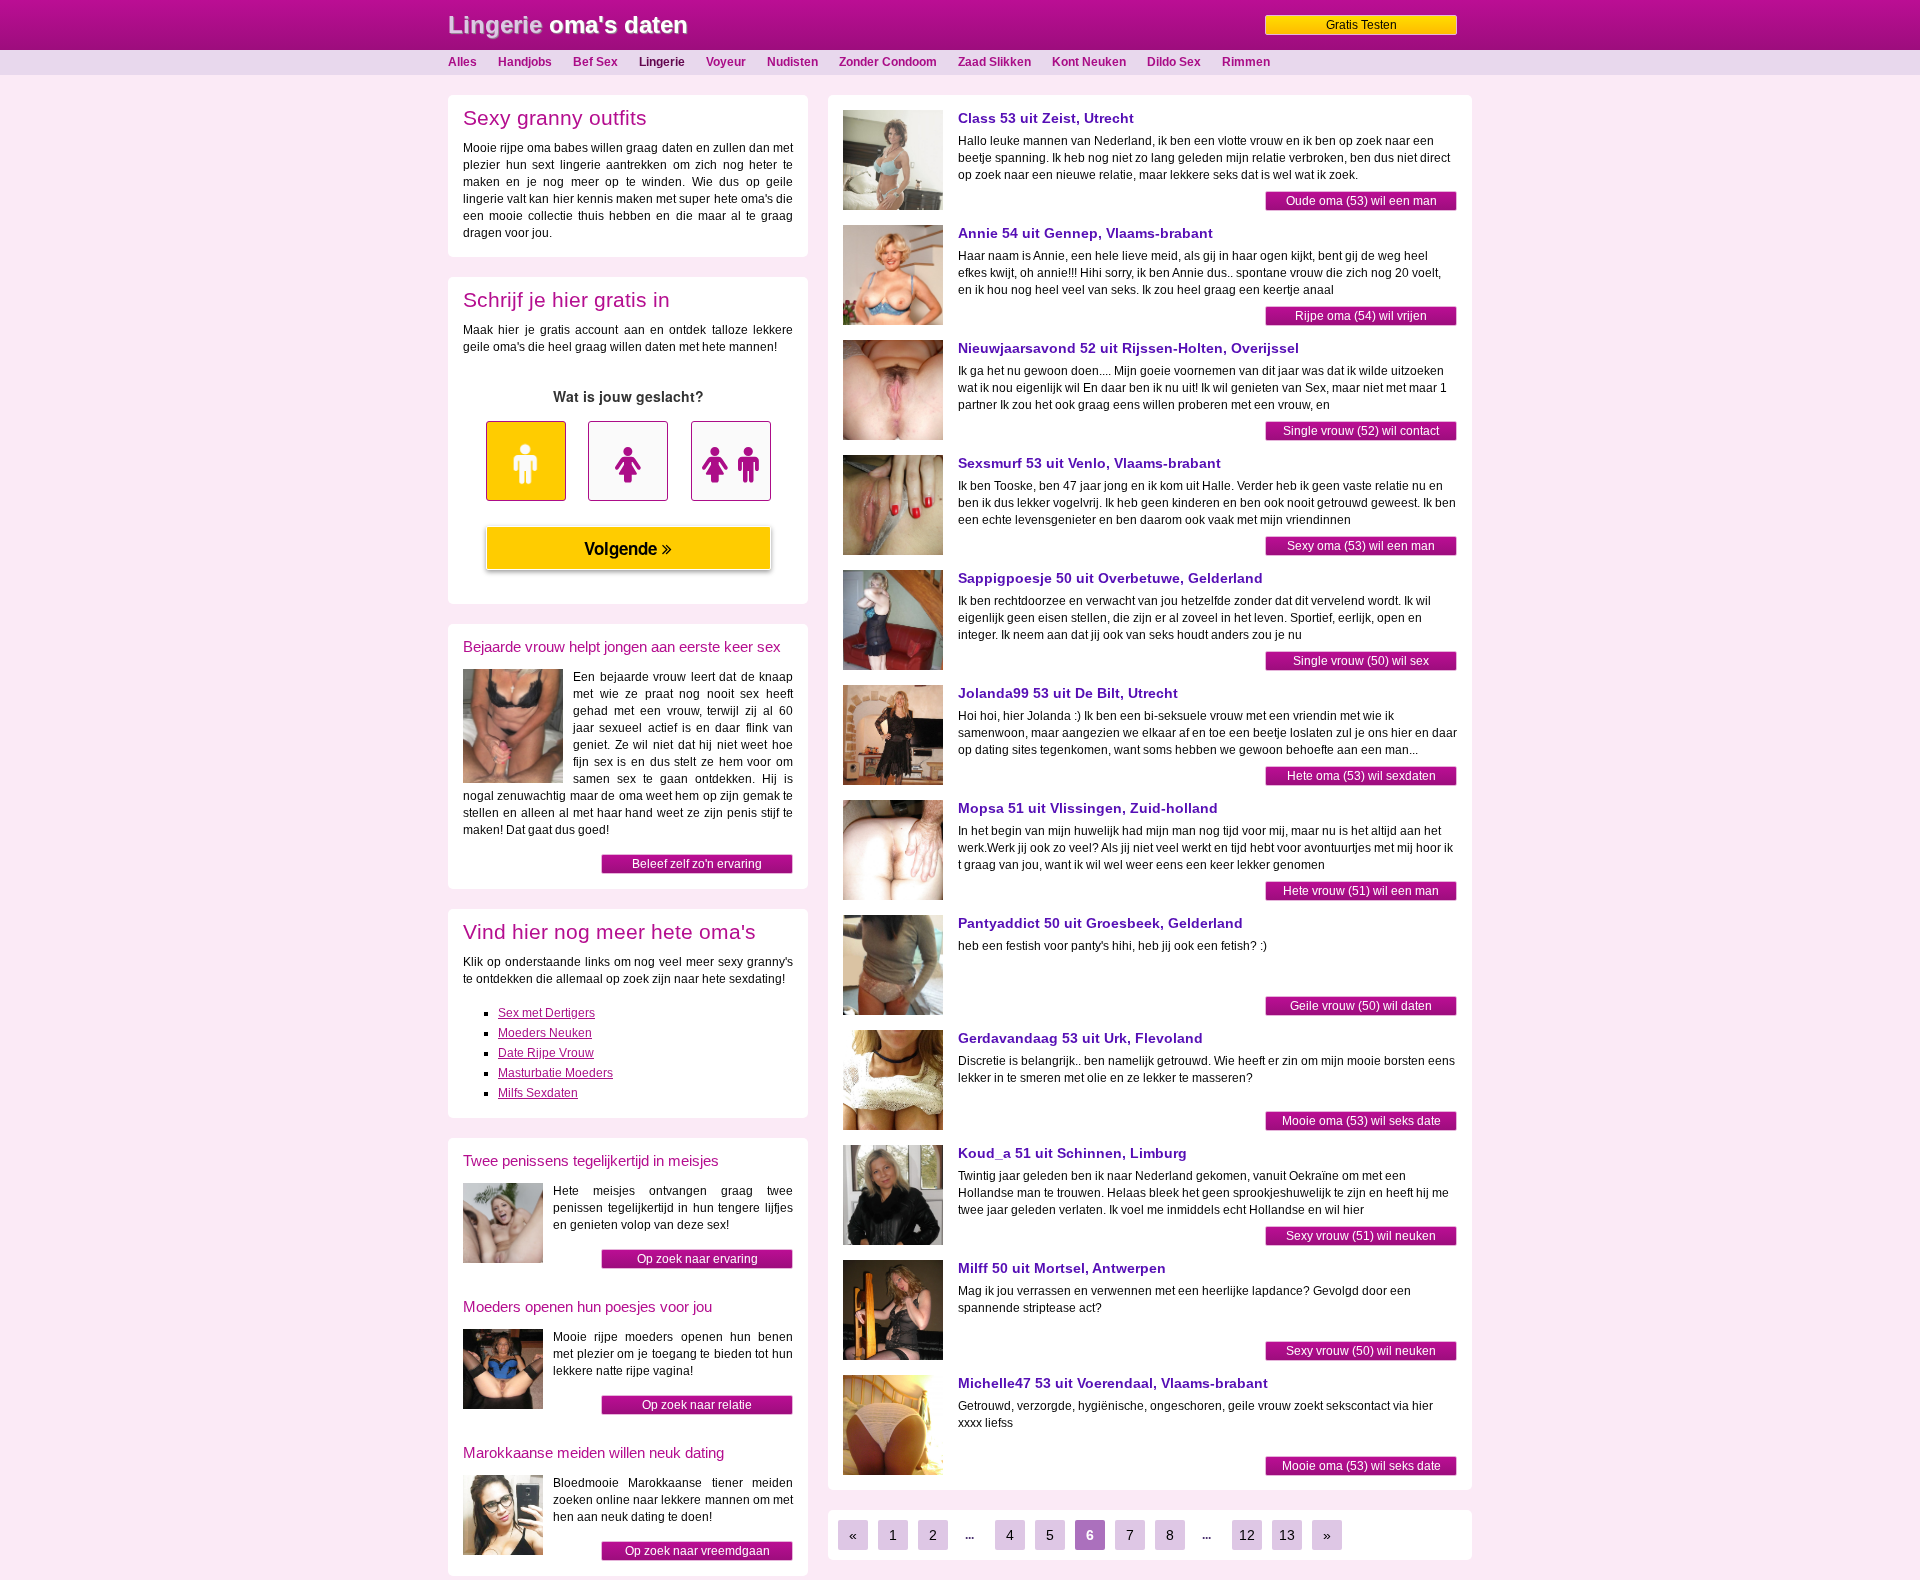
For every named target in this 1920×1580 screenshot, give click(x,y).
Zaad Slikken (994, 62)
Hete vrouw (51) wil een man (1361, 891)
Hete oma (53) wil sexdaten (1361, 776)
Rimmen (1246, 62)
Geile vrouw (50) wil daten (1361, 1006)
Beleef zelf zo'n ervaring (697, 864)
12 (1247, 1535)
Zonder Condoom (888, 62)
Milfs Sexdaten (538, 1093)
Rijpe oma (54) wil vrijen (1361, 316)
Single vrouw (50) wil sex (1361, 661)
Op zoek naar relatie (697, 1405)
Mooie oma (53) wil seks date (1361, 1121)
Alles (462, 62)
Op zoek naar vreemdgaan (697, 1551)
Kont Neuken (1089, 62)
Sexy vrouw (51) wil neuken (1361, 1236)
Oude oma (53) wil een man (1361, 201)
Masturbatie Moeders (555, 1073)
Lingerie (662, 62)
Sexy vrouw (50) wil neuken (1361, 1351)
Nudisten (792, 62)
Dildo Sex (1174, 62)
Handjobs (525, 62)
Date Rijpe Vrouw (546, 1053)
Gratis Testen (1361, 25)
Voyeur (726, 62)
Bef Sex (595, 62)
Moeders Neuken (545, 1033)
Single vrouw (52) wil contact (1361, 431)
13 (1287, 1535)
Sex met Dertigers (546, 1013)
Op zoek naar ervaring (697, 1259)
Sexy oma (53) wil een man (1361, 546)
